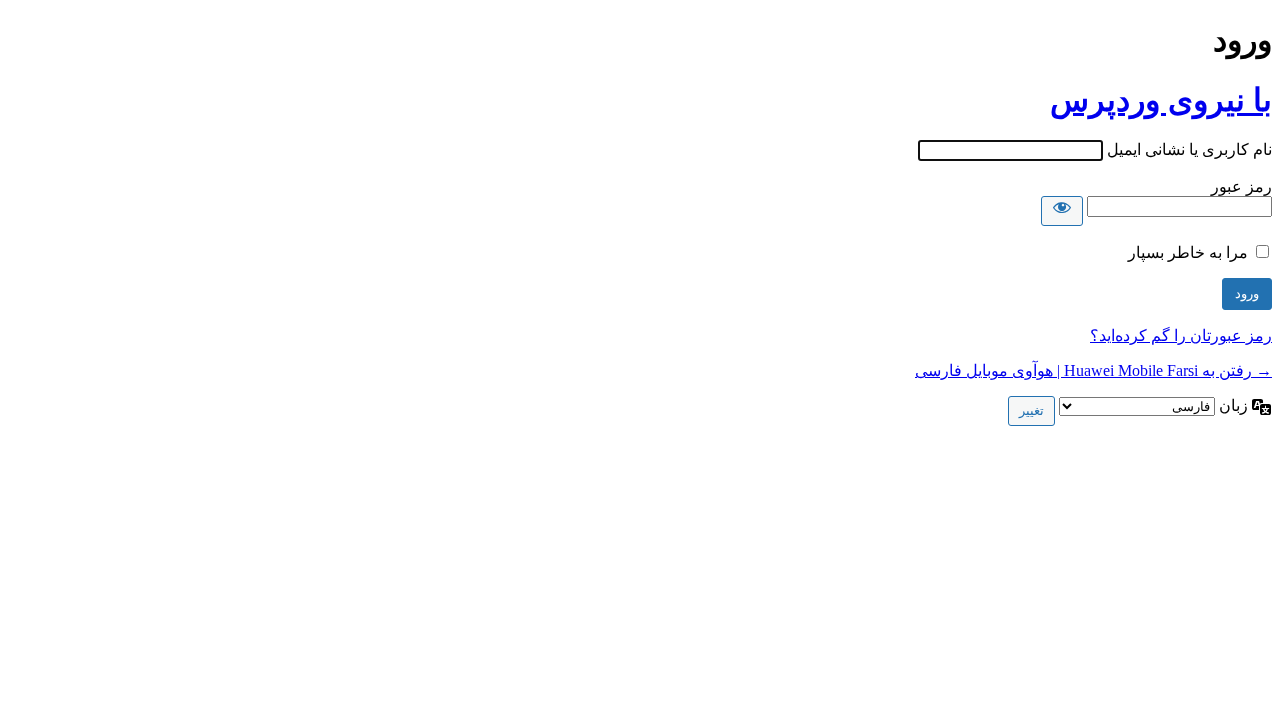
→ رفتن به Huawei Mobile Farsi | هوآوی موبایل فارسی (1093, 370)
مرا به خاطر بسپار (1188, 252)
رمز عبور (1241, 186)
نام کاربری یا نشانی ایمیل (1189, 149)
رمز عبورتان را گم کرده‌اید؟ (1181, 335)
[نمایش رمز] (1062, 211)
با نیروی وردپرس (1161, 100)
